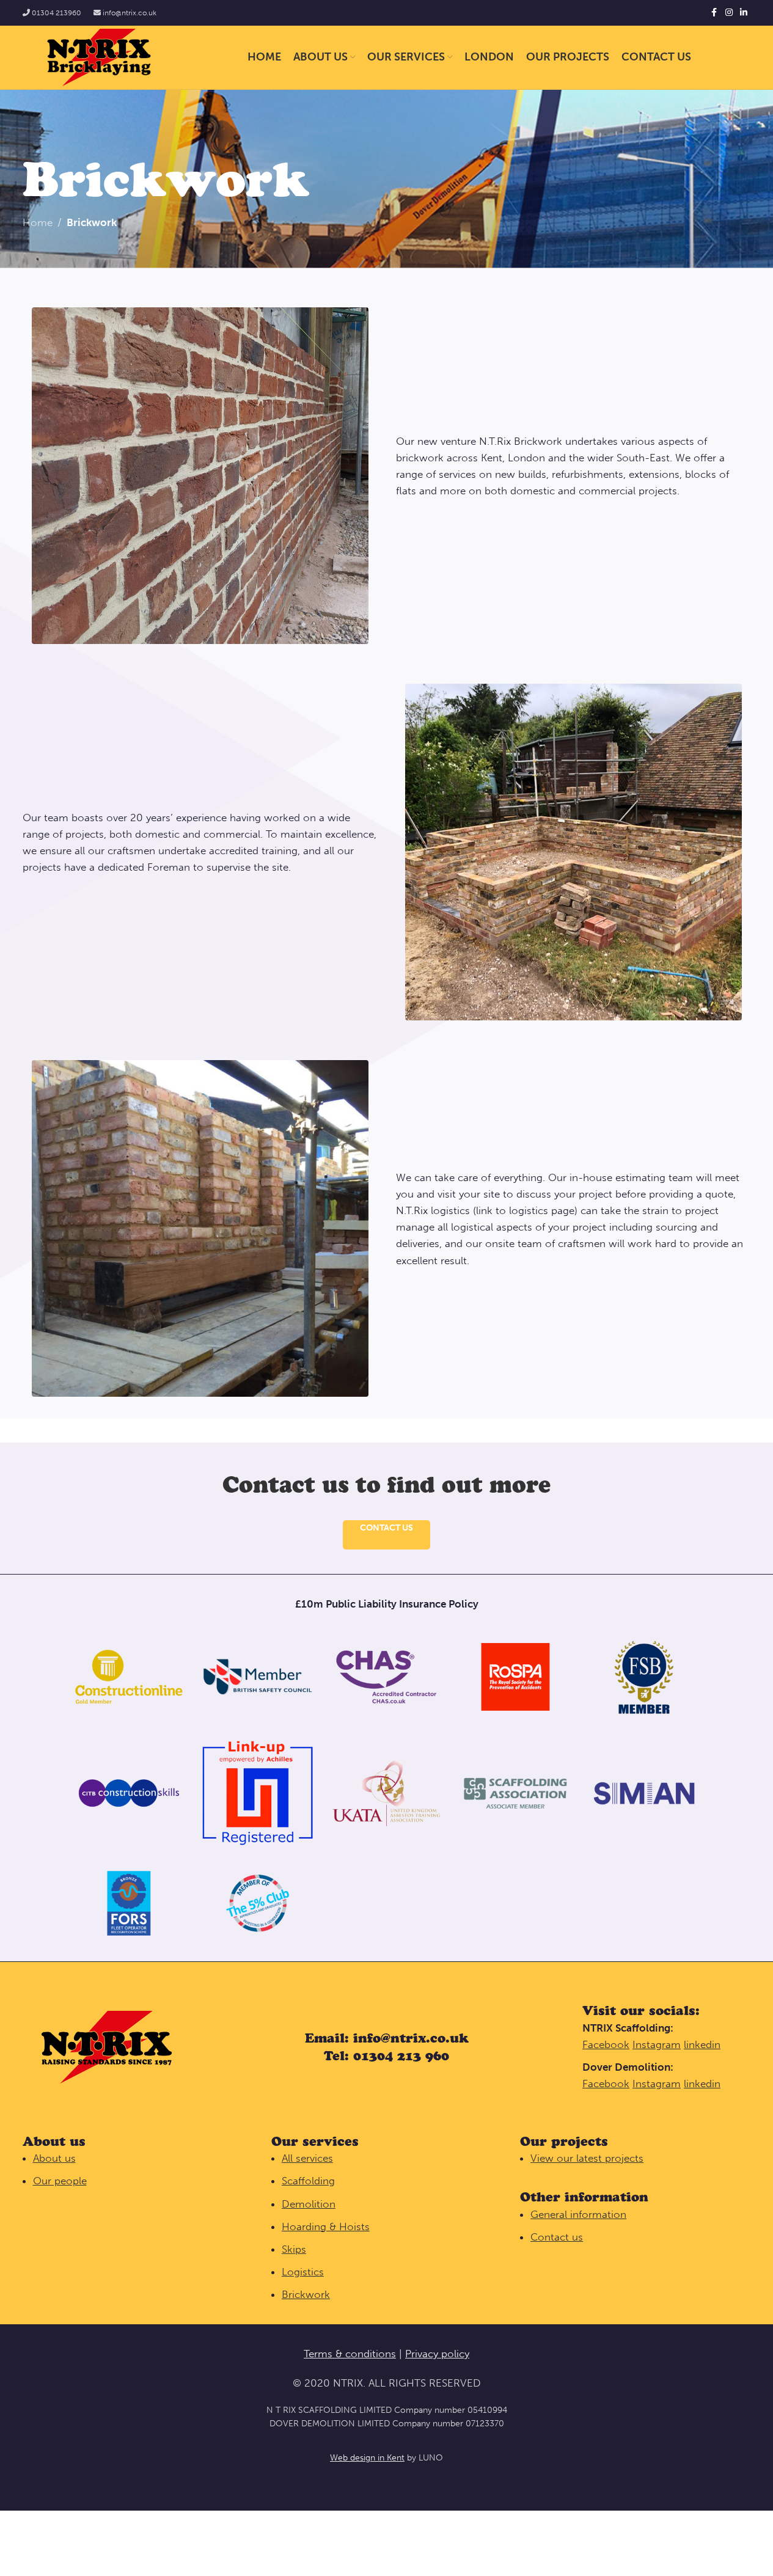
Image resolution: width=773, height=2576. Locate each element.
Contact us (386, 1528)
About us (54, 2158)
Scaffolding (308, 2181)
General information (578, 2214)
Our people (60, 2181)
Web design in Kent (367, 2458)
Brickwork (306, 2294)
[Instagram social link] (729, 13)
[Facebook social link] (714, 13)
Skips (294, 2249)
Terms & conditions (350, 2354)
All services (307, 2158)
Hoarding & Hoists (326, 2227)
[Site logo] (99, 56)
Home (38, 222)
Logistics (303, 2272)
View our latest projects (587, 2158)
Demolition (309, 2204)
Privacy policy (437, 2354)
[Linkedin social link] (744, 13)
